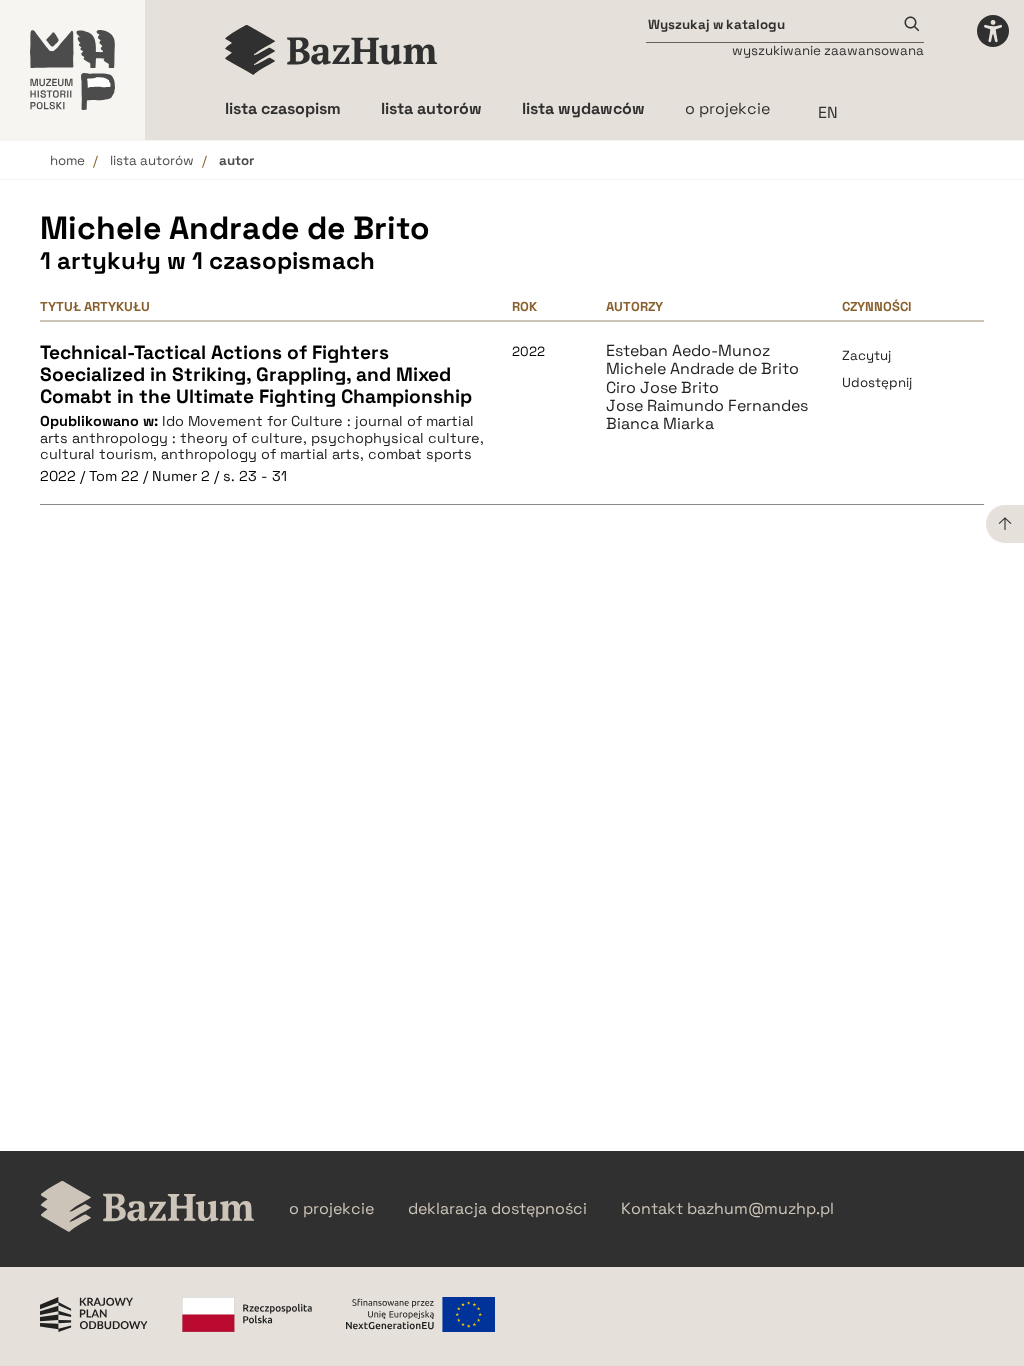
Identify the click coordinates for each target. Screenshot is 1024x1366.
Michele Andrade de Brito (702, 369)
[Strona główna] (331, 50)
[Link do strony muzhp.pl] (72, 70)
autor (236, 160)
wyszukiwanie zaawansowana (828, 50)
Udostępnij (877, 382)
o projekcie (727, 108)
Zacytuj (866, 355)
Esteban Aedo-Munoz (688, 351)
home (67, 160)
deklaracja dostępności (497, 1209)
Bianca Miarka (660, 424)
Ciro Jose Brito (662, 388)
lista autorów (152, 160)
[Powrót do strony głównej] (147, 1208)
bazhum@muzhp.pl (760, 1209)
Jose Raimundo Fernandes (707, 406)
